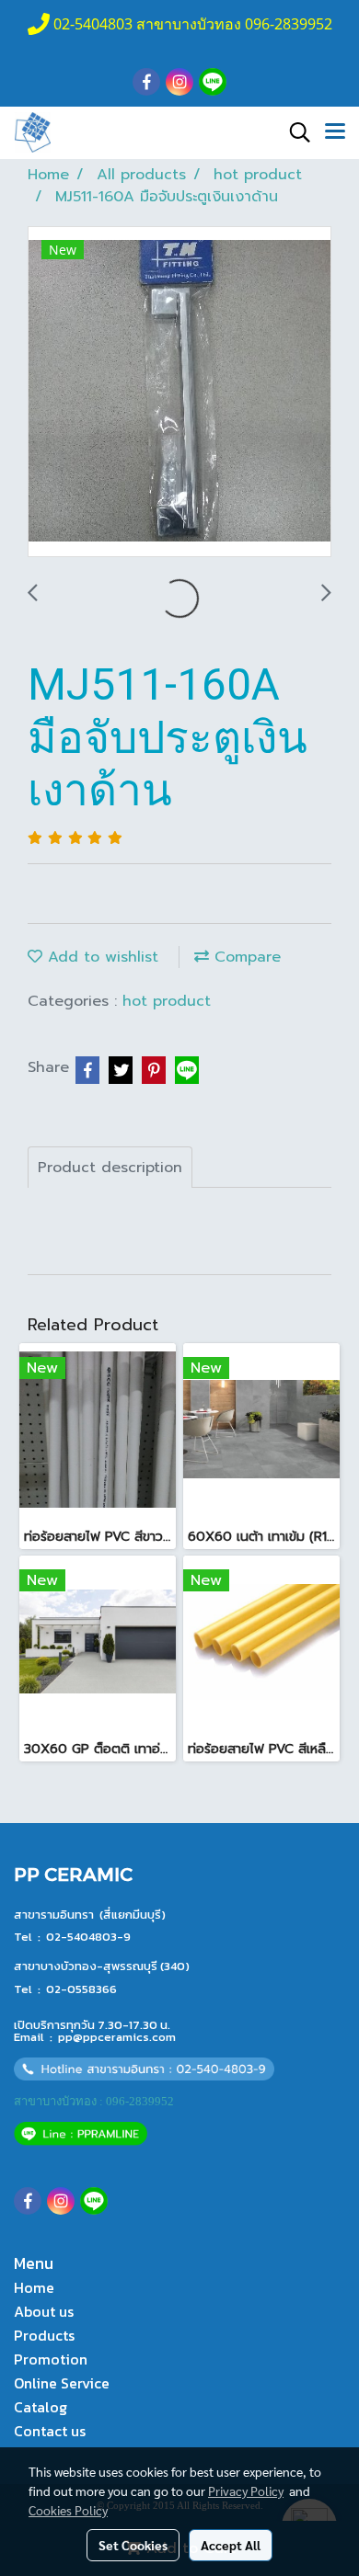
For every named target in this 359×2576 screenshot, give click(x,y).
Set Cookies (133, 2545)
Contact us (50, 2431)
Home (34, 2287)
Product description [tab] (110, 1168)
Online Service (62, 2383)
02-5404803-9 (88, 1937)
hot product (167, 1001)
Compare (245, 957)
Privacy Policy (246, 2491)
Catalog (41, 2407)
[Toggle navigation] (335, 132)
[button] (294, 132)
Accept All (231, 2545)
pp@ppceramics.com (117, 2037)
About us (44, 2311)
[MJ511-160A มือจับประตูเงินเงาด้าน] (179, 393)
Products (44, 2335)
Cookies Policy (68, 2510)
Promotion (51, 2359)
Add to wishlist (100, 957)
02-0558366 (81, 1989)
